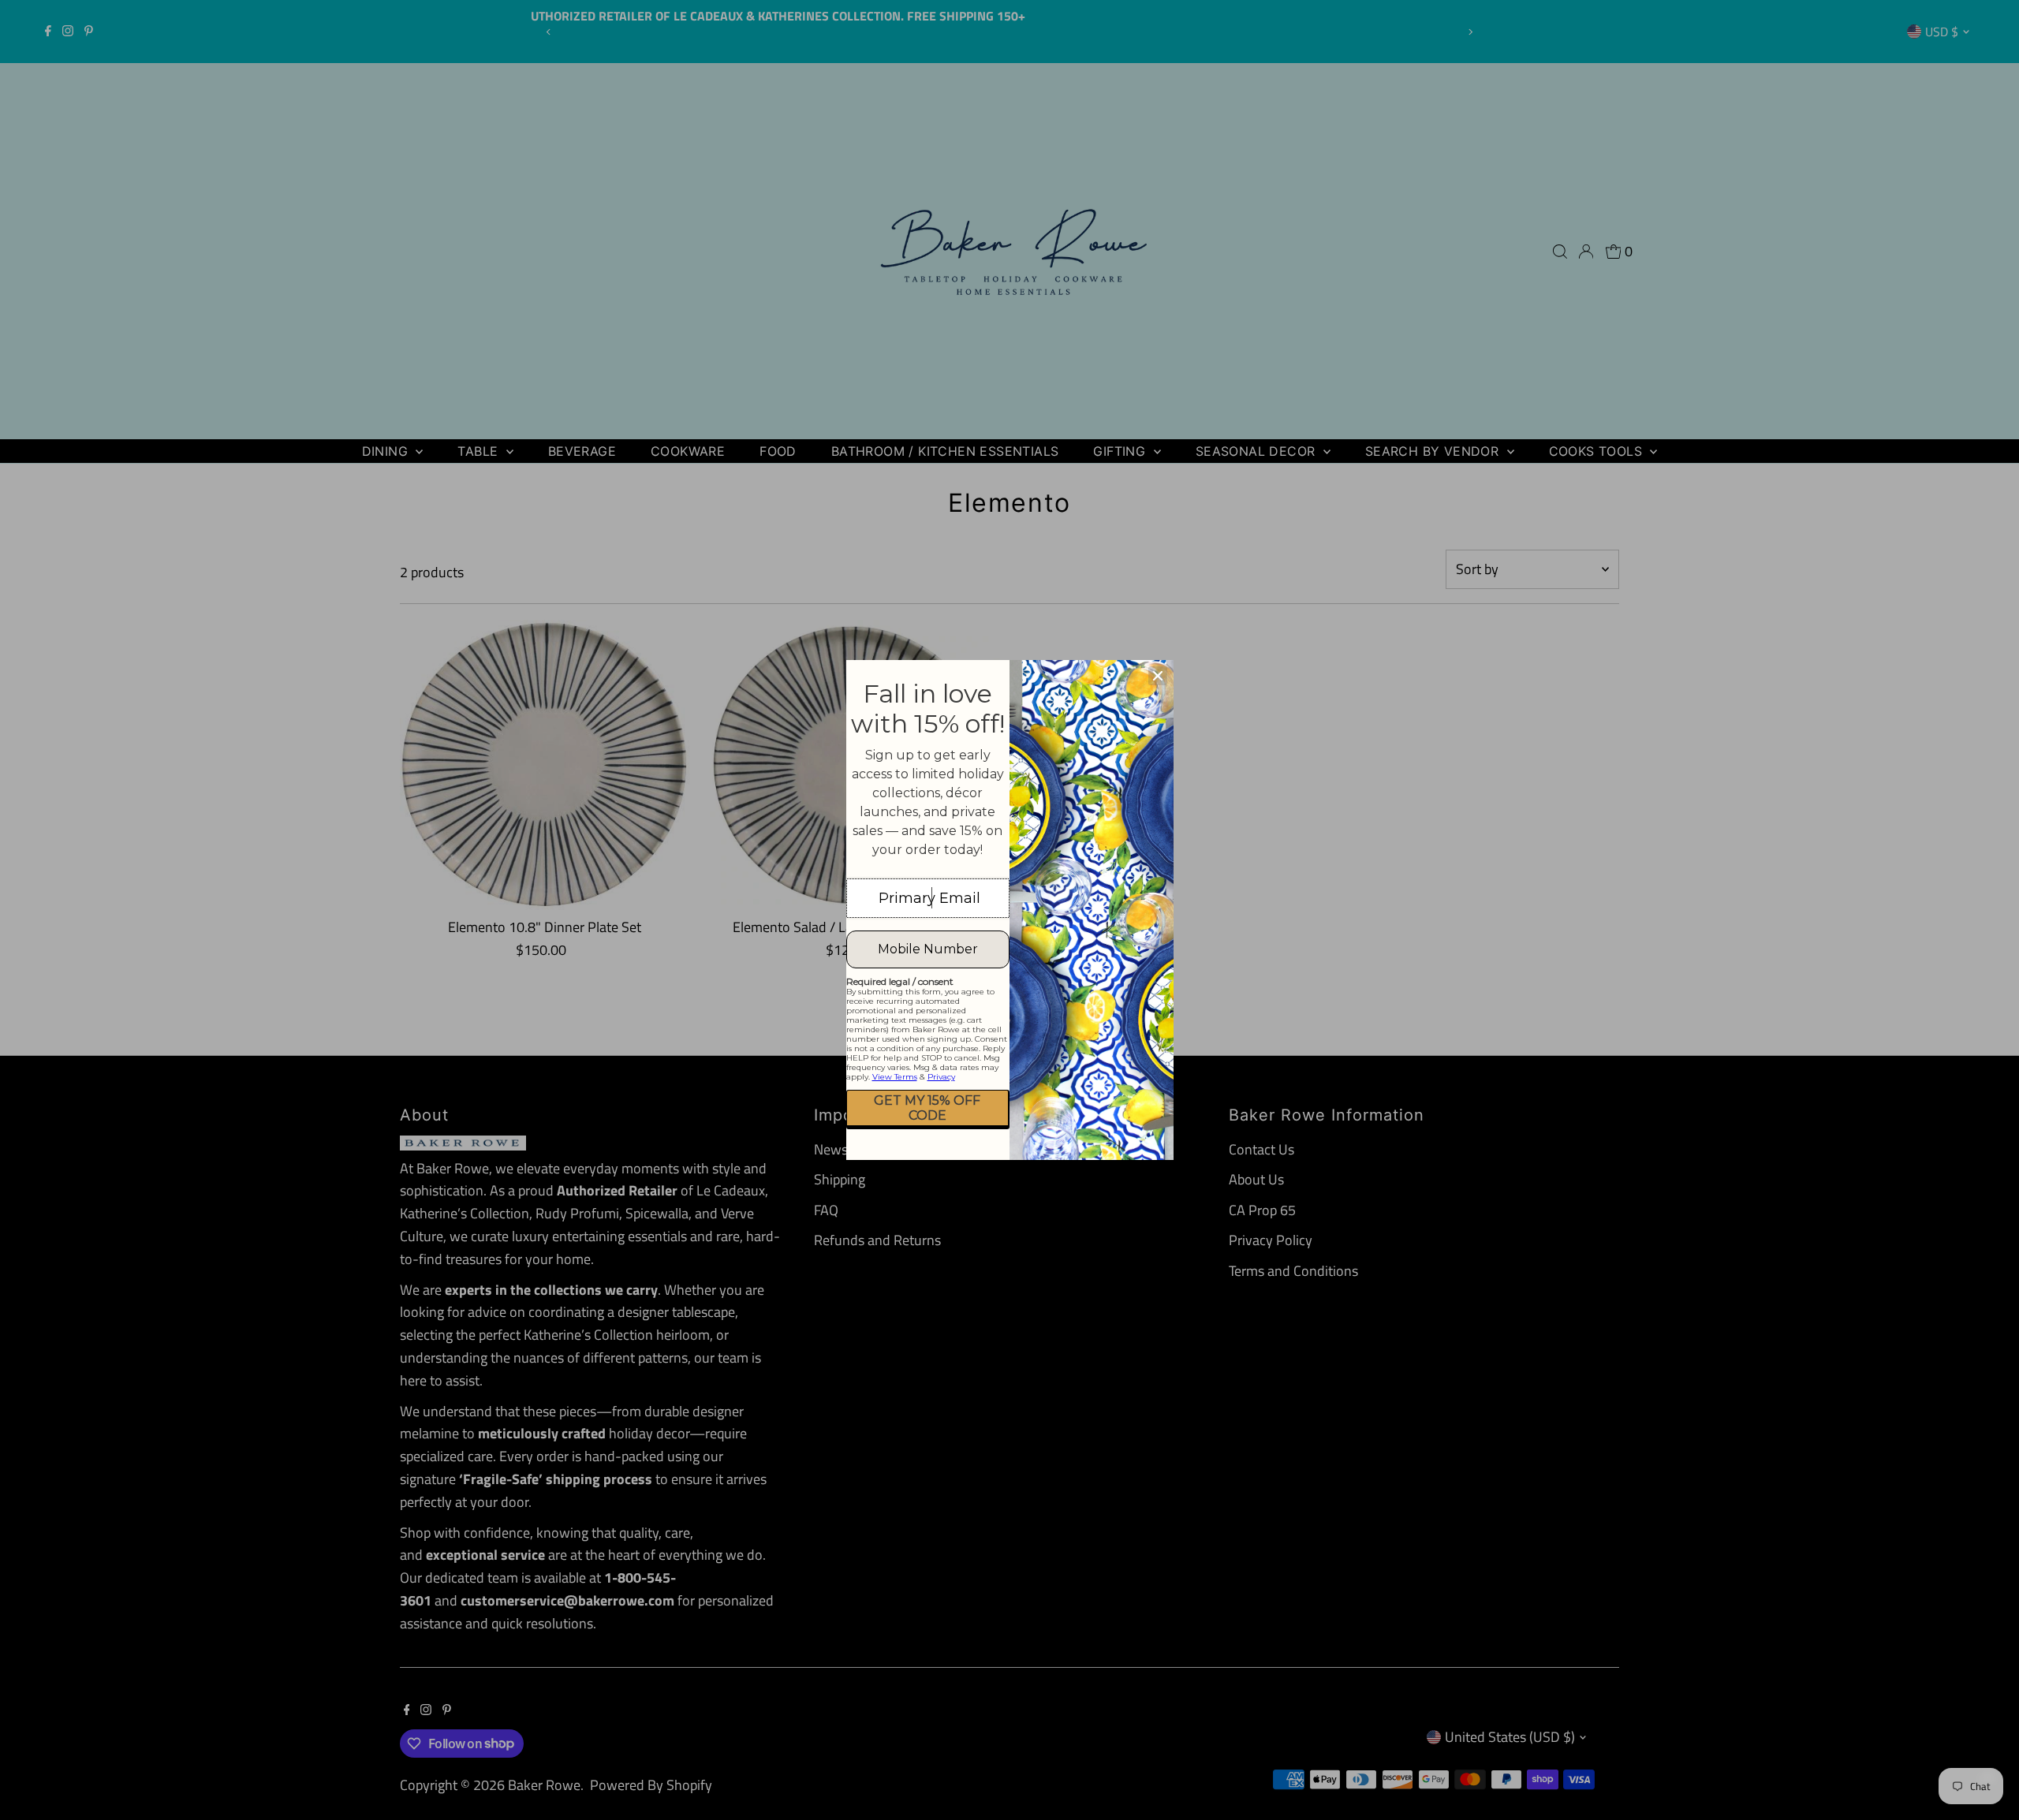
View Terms (895, 1077)
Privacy (941, 1077)
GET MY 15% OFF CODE (927, 1108)
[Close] (1158, 676)
